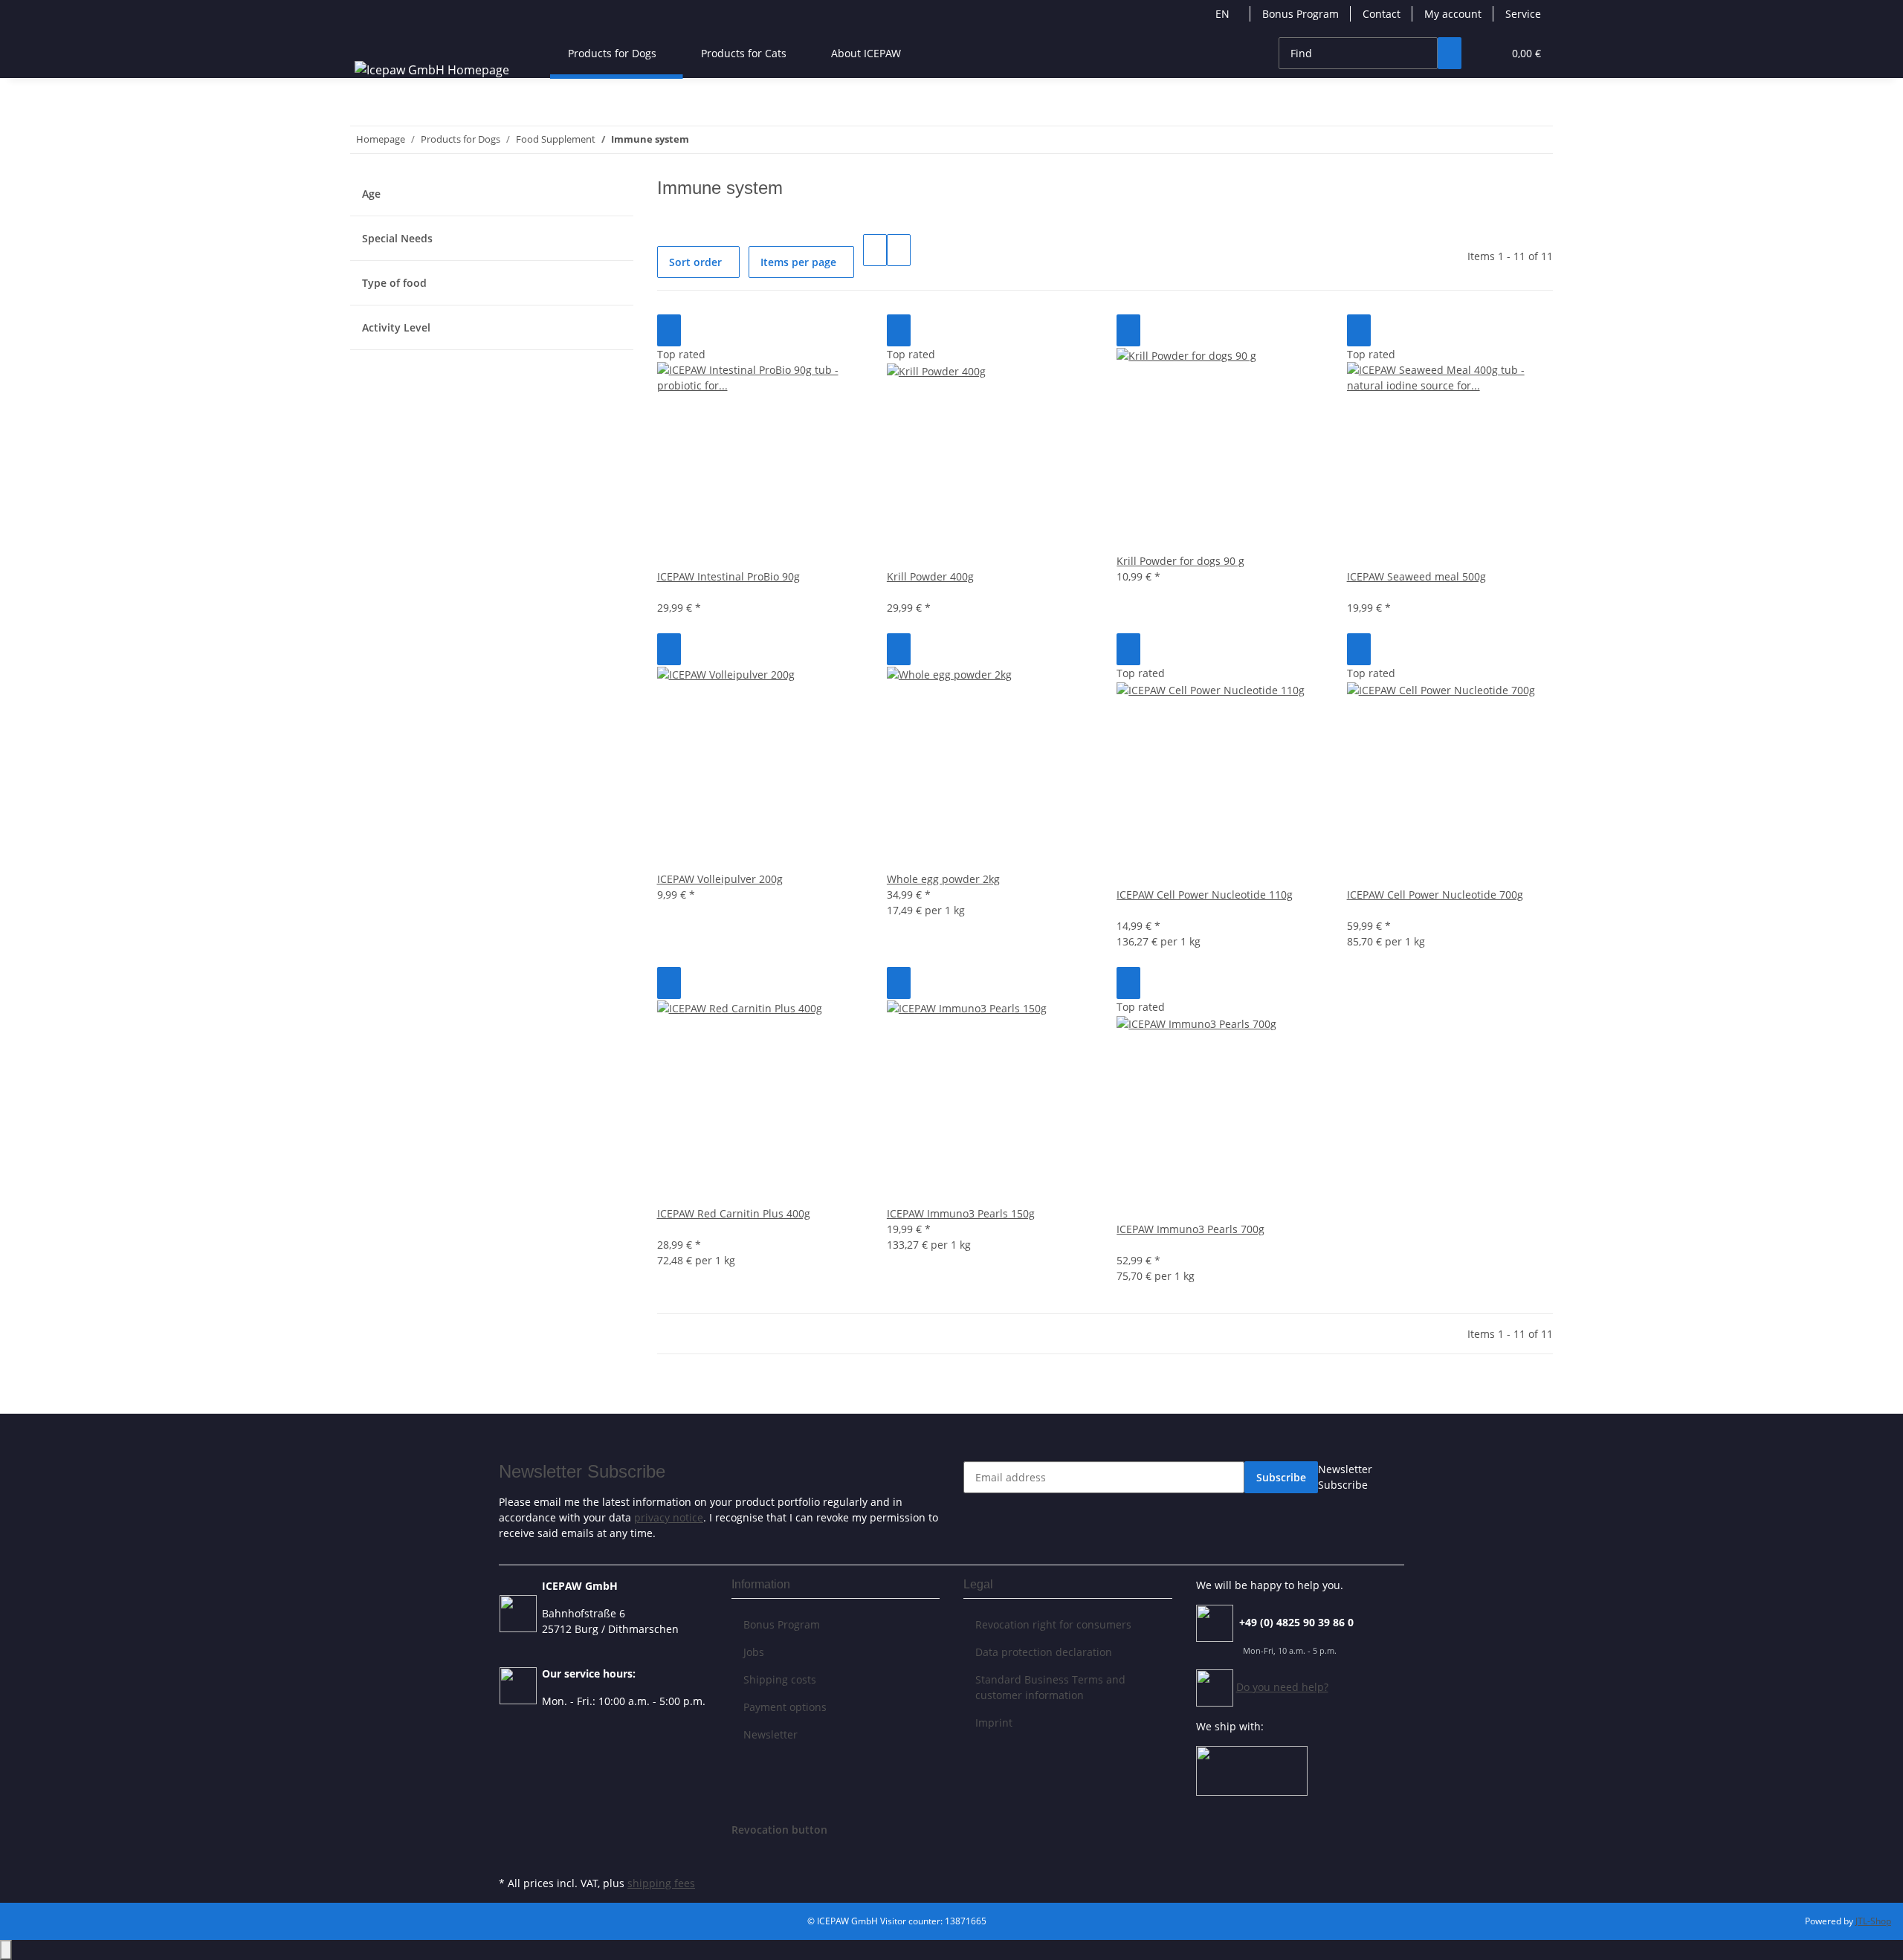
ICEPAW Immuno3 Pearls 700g (1190, 1229)
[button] (1485, 53)
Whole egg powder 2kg (943, 879)
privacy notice (669, 1517)
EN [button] (1224, 14)
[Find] (1450, 53)
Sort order (695, 262)
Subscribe (1281, 1477)
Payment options (785, 1707)
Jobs (754, 1652)
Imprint (994, 1723)
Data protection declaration (1044, 1652)
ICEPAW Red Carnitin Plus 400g (734, 1213)
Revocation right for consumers (1053, 1624)
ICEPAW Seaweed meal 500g (1416, 576)
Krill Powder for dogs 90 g (1180, 561)
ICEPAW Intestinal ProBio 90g (728, 576)
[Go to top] (6, 1950)
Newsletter (770, 1734)
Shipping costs (780, 1679)
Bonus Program (1301, 14)
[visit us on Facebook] (511, 1855)
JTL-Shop (1873, 1921)
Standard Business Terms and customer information (1050, 1687)
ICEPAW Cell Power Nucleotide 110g (1205, 895)
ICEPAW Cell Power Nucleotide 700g (1435, 895)
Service (1523, 14)
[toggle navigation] (369, 40)
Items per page (798, 262)
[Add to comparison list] (669, 330)
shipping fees (661, 1883)
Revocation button (779, 1830)
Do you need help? (1282, 1687)
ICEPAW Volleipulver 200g (720, 879)
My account (1453, 14)
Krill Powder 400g (930, 576)
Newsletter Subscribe (1345, 1477)
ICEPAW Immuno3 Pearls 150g (961, 1213)
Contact (1382, 14)
